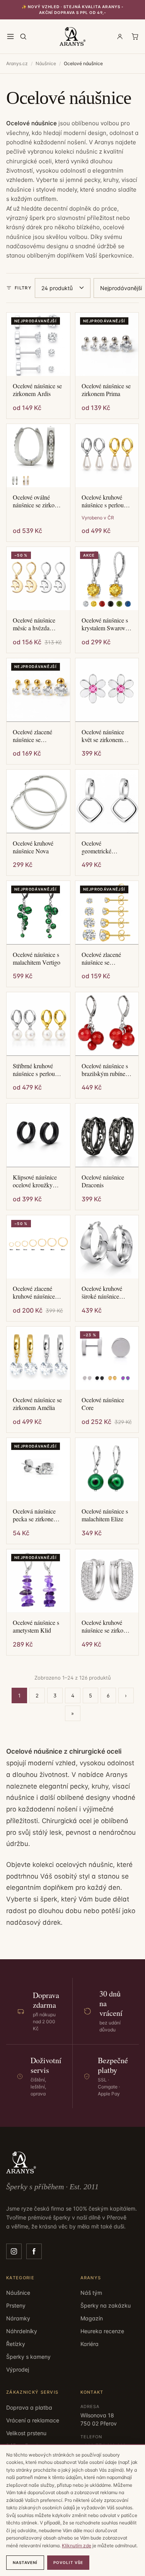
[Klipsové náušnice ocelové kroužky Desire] (38, 1135)
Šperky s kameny (28, 2357)
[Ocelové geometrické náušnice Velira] (107, 801)
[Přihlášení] (120, 36)
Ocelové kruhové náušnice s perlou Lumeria (103, 501)
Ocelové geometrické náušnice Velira (100, 847)
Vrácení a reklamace (33, 2420)
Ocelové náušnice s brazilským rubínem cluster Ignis (106, 1070)
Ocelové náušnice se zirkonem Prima (106, 390)
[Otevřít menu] (10, 36)
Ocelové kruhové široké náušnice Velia (102, 1292)
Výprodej (18, 2369)
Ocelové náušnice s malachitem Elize (105, 1515)
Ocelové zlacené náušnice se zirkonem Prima (32, 736)
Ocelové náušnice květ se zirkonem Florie (103, 736)
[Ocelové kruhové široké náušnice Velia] (107, 1247)
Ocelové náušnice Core (103, 1404)
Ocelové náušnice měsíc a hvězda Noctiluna (34, 624)
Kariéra (90, 2344)
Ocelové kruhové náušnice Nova (33, 847)
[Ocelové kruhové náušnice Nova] (38, 801)
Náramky (18, 2318)
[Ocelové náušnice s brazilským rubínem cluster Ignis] (107, 1024)
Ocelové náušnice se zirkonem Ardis (37, 390)
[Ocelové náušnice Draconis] (107, 1135)
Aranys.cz (17, 63)
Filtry (23, 288)
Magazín (92, 2318)
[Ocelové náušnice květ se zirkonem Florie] (107, 690)
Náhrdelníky (22, 2331)
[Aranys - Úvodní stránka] (73, 36)
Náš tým (91, 2293)
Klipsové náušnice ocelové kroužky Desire (35, 1181)
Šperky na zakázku (106, 2305)
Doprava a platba (29, 2407)
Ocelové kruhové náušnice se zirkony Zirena (106, 1626)
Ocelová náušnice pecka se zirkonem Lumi (35, 1515)
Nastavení (25, 2562)
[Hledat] (23, 36)
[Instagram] (14, 2251)
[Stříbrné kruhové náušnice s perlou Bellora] (38, 1024)
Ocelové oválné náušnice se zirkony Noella (37, 501)
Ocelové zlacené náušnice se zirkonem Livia (101, 958)
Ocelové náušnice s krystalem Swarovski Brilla (107, 624)
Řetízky (16, 2344)
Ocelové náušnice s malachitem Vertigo (37, 958)
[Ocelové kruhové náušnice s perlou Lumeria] (107, 456)
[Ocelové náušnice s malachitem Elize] (107, 1470)
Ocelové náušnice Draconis (103, 1181)
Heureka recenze (102, 2331)
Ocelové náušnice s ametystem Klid (36, 1626)
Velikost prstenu (26, 2433)
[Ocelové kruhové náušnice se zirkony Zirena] (107, 1581)
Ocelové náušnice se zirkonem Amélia (37, 1404)
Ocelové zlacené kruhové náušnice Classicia (34, 1292)
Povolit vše (68, 2562)
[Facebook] (34, 2251)
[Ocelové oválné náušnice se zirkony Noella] (38, 456)
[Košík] (135, 36)
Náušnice (46, 63)
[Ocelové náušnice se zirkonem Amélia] (38, 1358)
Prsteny (16, 2305)
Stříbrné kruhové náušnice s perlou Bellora (34, 1070)
